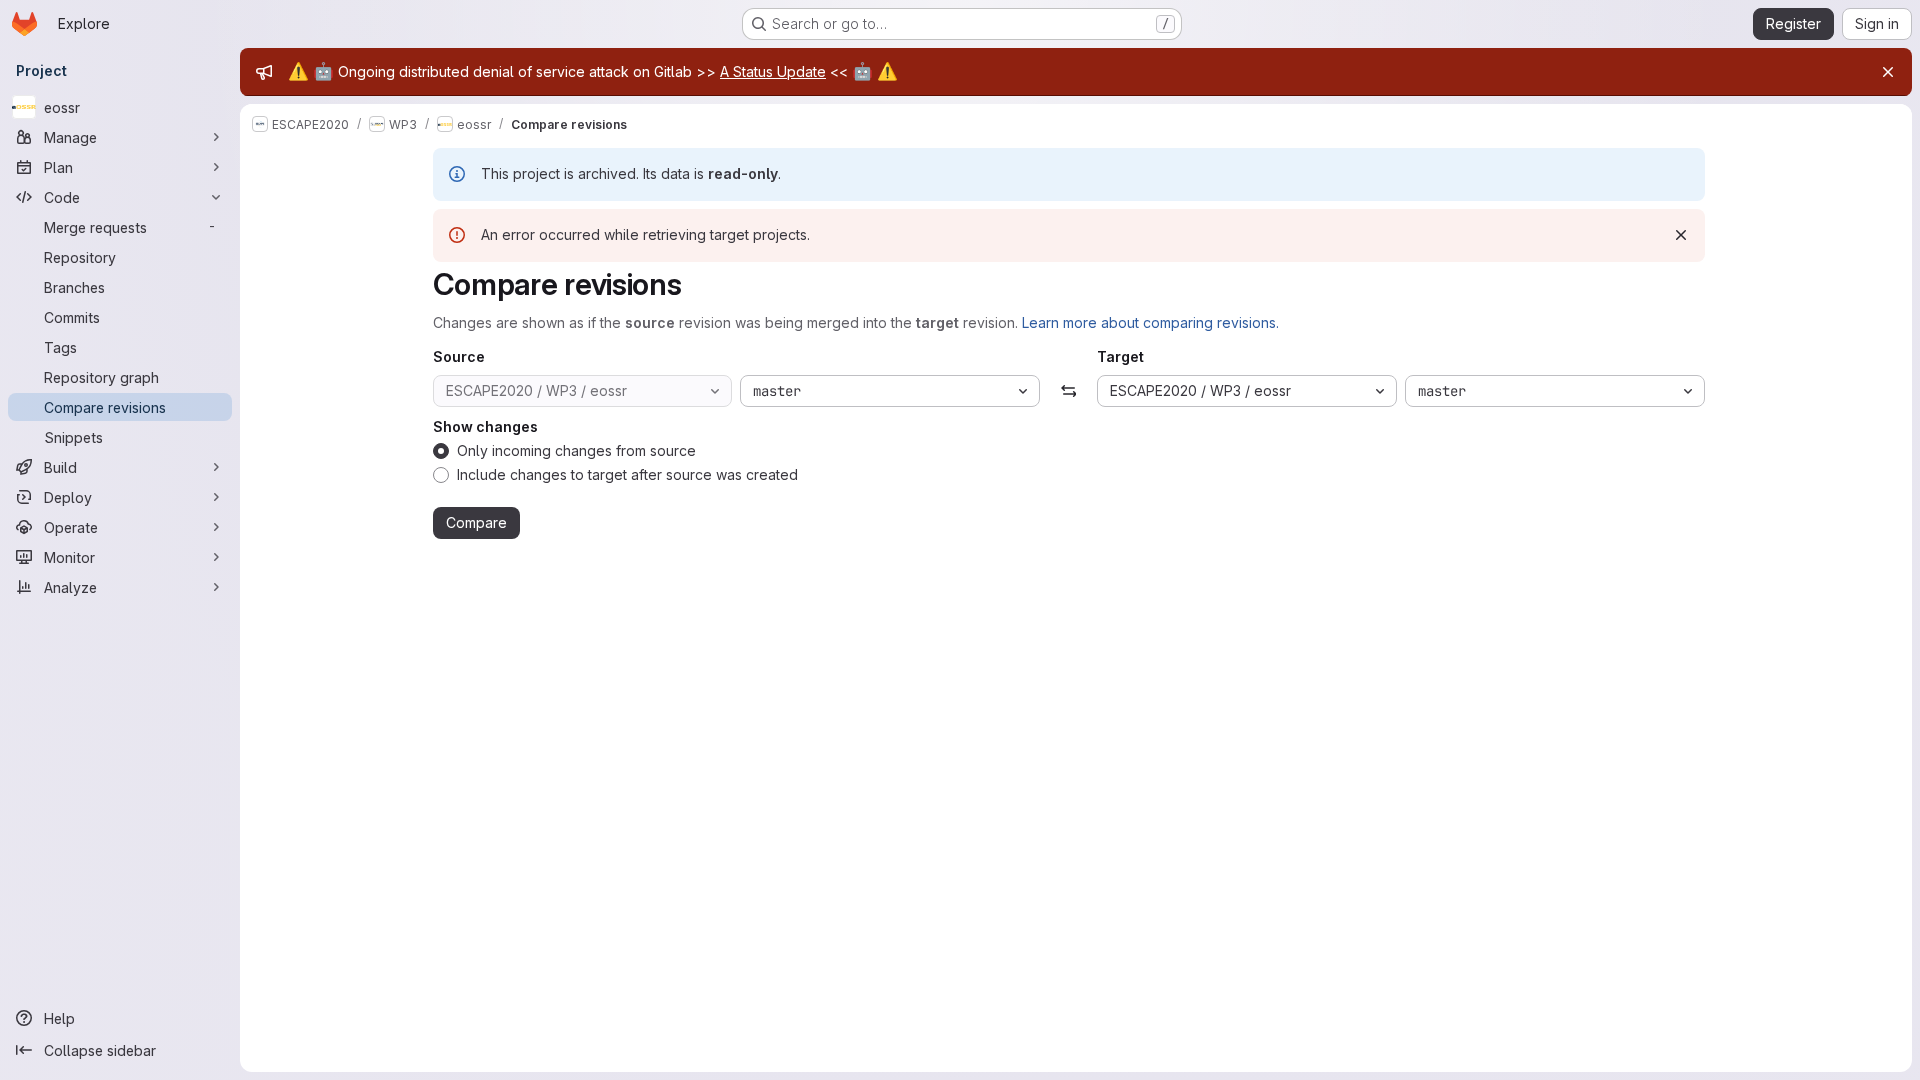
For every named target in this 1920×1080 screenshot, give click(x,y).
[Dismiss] (1681, 235)
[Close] (1888, 72)
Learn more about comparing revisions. (1150, 322)
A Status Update (773, 71)
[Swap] (1068, 391)
